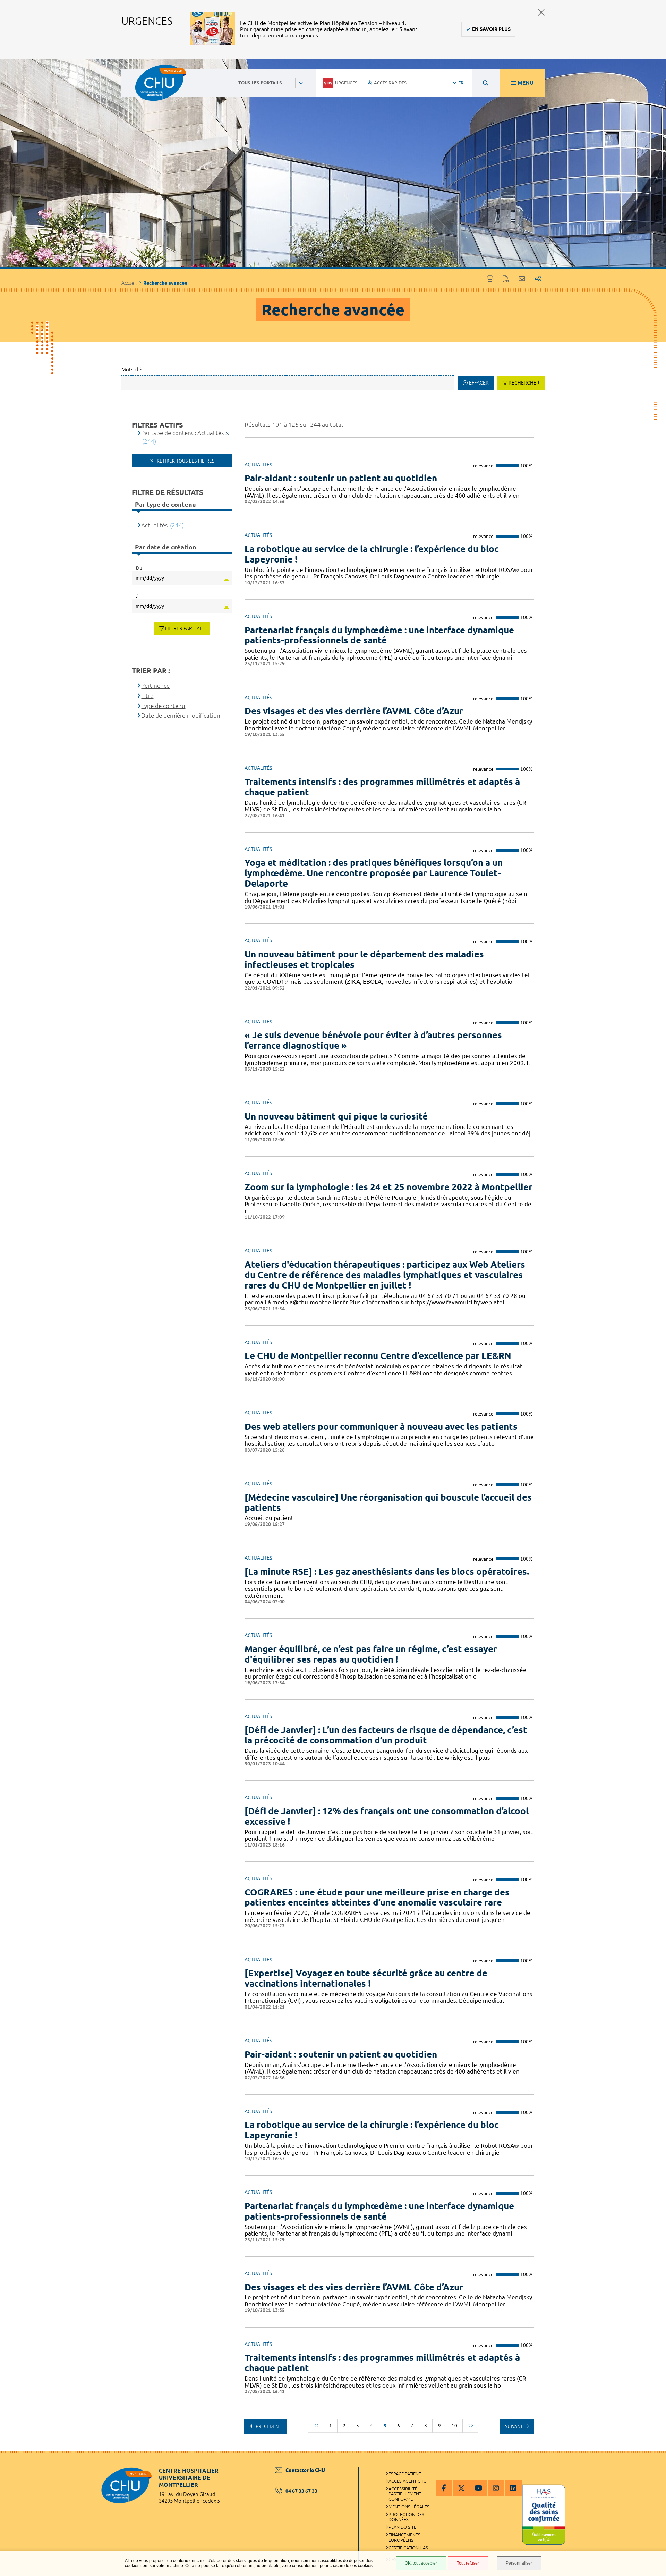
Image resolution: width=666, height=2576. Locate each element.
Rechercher (524, 383)
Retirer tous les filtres (185, 461)
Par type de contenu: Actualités (182, 433)
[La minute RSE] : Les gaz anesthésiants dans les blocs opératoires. (387, 1572)
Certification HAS (408, 2548)
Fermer (541, 12)
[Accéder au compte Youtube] (479, 2488)
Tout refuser (468, 2563)
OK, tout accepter (421, 2563)
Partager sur (538, 279)
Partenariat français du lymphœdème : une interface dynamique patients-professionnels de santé (379, 635)
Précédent (268, 2426)
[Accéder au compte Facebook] (444, 2488)
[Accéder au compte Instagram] (496, 2488)
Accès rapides (390, 83)
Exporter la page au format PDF (506, 279)
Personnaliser (519, 2563)
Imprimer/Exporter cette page (490, 279)
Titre (147, 696)
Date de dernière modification (181, 715)
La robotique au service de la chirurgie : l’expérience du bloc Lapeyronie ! (372, 554)
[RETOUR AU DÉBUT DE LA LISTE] (316, 2426)
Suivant (515, 2426)
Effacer (479, 383)
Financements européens (404, 2537)
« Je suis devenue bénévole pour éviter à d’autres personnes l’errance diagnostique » (373, 1040)
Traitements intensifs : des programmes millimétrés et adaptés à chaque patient (382, 787)
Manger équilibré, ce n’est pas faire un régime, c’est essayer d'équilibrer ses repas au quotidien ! (371, 1654)
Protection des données (406, 2517)
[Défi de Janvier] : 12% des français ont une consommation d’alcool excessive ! (387, 1816)
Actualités (154, 525)
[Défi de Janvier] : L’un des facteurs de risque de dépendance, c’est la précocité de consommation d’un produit (386, 1735)
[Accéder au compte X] (461, 2488)
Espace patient (405, 2474)
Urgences (346, 83)
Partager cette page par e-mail (522, 279)
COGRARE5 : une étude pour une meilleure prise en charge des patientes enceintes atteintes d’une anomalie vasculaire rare (377, 1897)
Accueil (129, 283)
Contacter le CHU (305, 2470)
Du (139, 568)
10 (454, 2426)
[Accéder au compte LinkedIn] (513, 2488)
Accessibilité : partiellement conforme (405, 2494)
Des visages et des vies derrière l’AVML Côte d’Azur (354, 711)
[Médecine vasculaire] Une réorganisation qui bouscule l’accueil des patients (388, 1502)
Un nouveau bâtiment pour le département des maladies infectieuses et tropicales (364, 959)
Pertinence (155, 686)
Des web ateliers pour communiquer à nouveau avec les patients (381, 1426)
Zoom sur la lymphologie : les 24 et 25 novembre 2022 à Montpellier (388, 1187)
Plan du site (402, 2527)
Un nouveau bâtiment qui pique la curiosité (336, 1116)
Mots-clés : (134, 369)
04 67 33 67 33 (301, 2491)
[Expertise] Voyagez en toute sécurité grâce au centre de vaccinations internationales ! (366, 1978)
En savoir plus (491, 29)
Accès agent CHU (408, 2481)
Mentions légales (409, 2507)
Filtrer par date (185, 628)
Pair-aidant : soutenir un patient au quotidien (341, 478)
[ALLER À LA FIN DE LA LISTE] (470, 2426)
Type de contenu (163, 706)
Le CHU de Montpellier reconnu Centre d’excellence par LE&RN (378, 1356)
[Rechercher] (486, 83)
